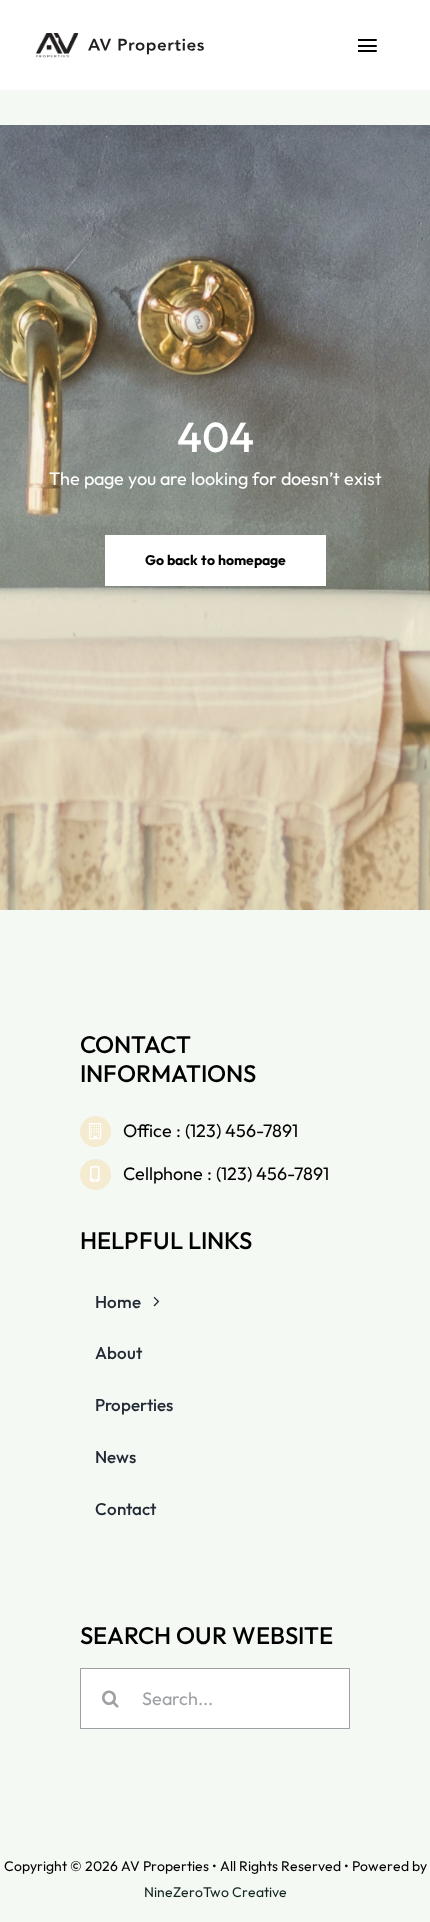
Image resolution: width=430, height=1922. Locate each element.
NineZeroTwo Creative (215, 1892)
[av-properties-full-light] (122, 38)
